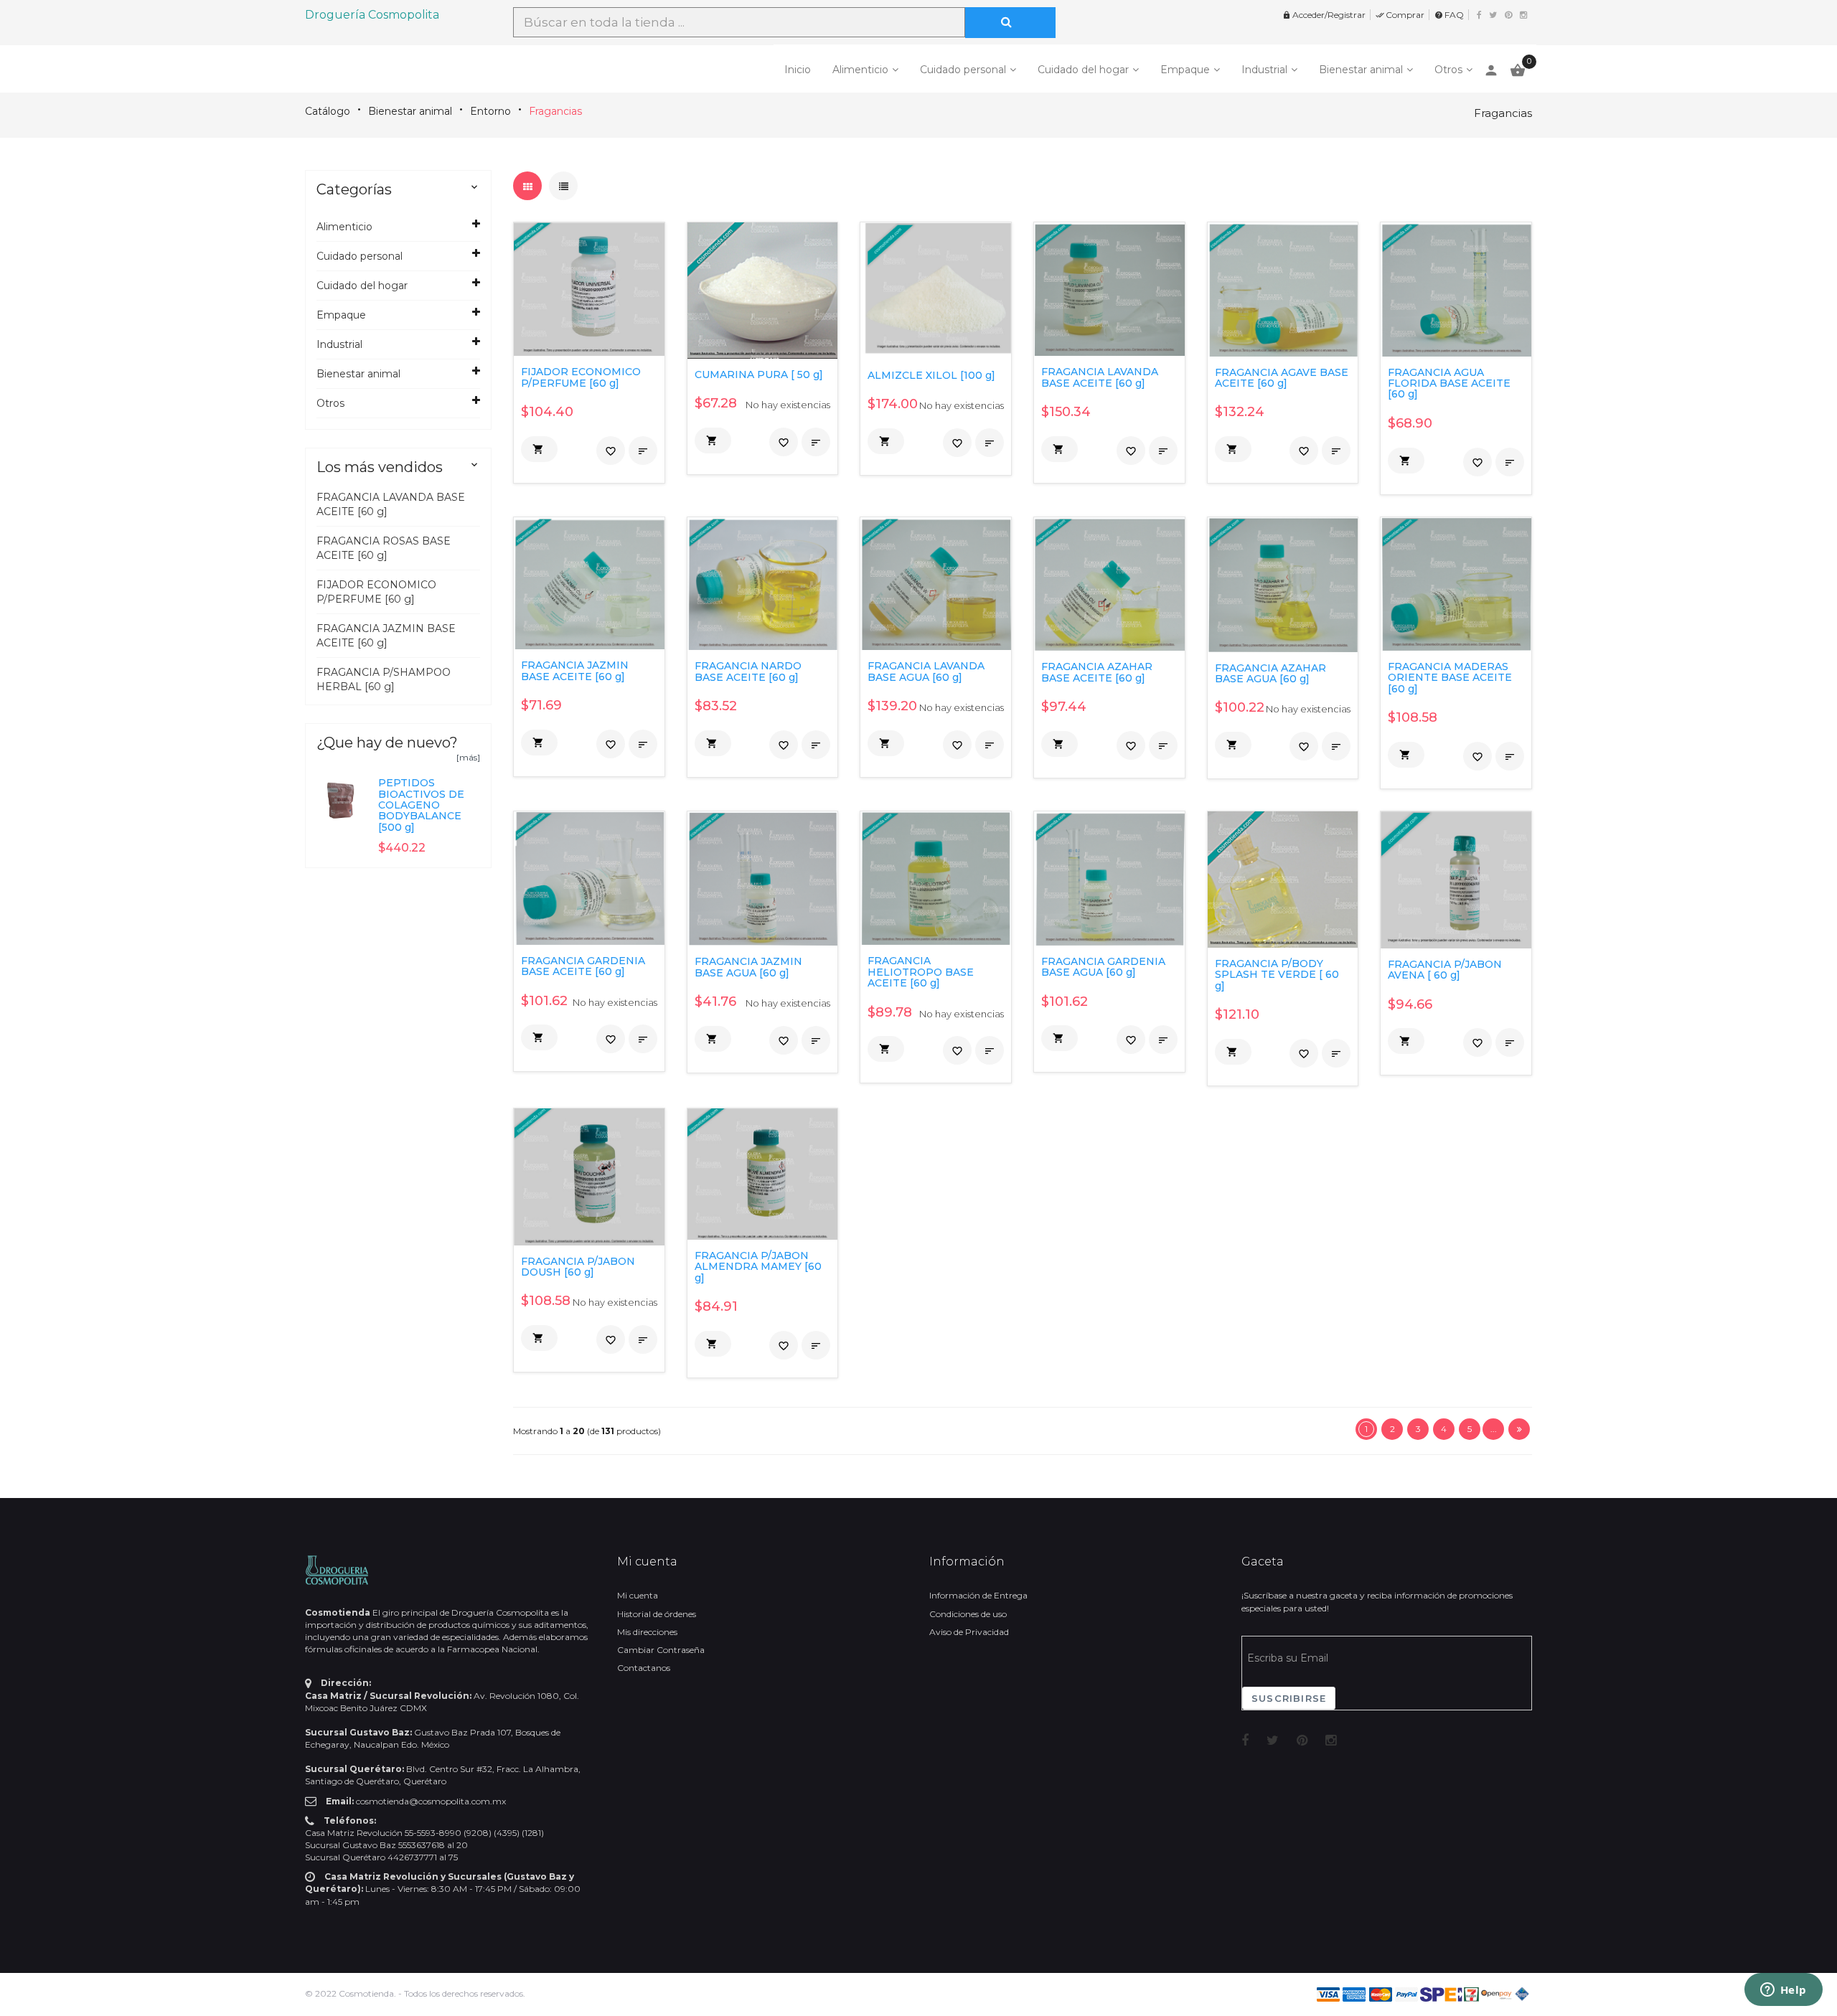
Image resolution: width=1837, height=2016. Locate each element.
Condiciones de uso (968, 1614)
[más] (468, 757)
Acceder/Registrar (1324, 15)
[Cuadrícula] (527, 186)
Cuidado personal (963, 70)
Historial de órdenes (657, 1614)
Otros (1448, 70)
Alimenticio (860, 70)
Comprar (1400, 15)
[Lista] (563, 186)
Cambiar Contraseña (661, 1650)
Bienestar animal (1361, 70)
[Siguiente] (1519, 1429)
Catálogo (328, 111)
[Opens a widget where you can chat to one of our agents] (1783, 1991)
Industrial (1264, 70)
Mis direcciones (647, 1632)
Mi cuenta (638, 1595)
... (1494, 1429)
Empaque (1185, 70)
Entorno (490, 111)
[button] (539, 449)
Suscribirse (1289, 1698)
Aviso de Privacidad (969, 1632)
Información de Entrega (978, 1595)
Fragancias (555, 111)
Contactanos (644, 1668)
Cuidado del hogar (1083, 70)
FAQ (1449, 15)
